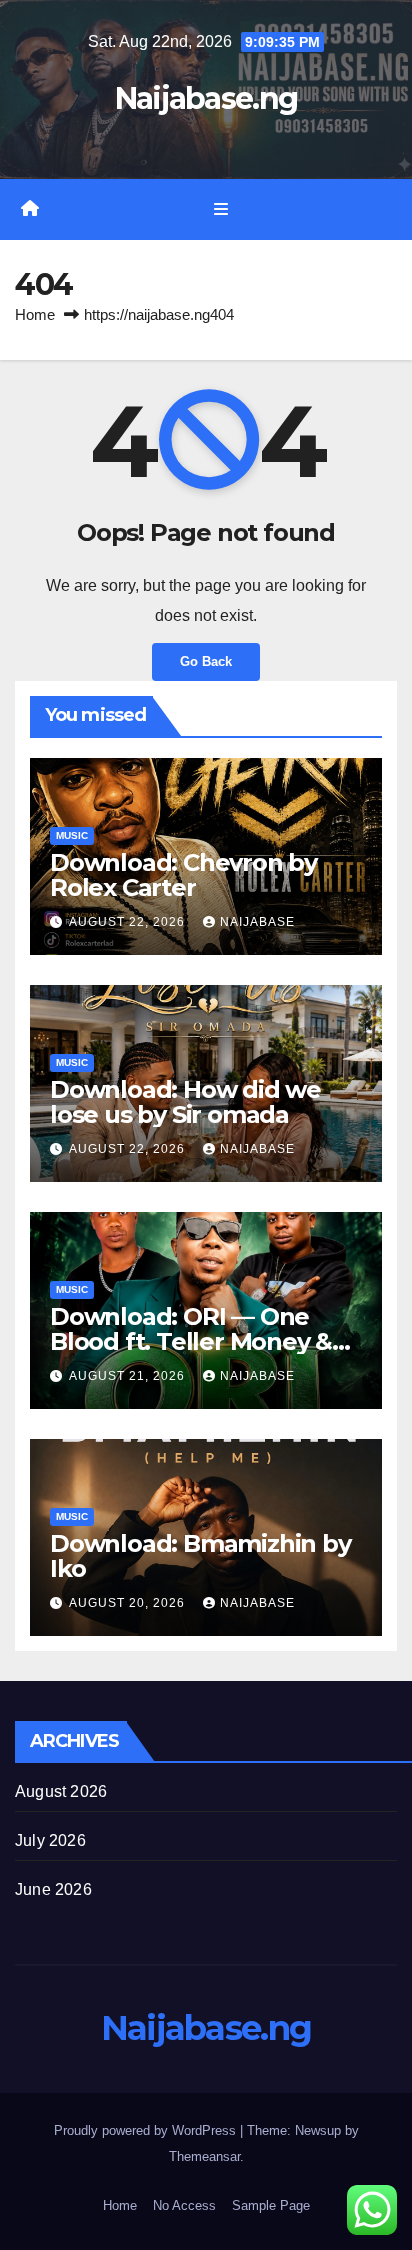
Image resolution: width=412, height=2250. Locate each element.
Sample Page (271, 2205)
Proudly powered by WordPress (147, 2130)
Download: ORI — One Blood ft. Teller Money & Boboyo (191, 1341)
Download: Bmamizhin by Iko (200, 1556)
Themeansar (204, 2156)
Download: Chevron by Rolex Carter (183, 875)
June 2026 (53, 1889)
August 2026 (61, 1791)
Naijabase (257, 922)
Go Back (206, 661)
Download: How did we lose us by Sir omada (185, 1102)
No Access (184, 2205)
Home (35, 314)
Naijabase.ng (206, 98)
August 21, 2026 (129, 1376)
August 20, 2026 (129, 1603)
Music (72, 835)
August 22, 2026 (129, 922)
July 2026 (50, 1840)
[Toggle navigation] (220, 210)
